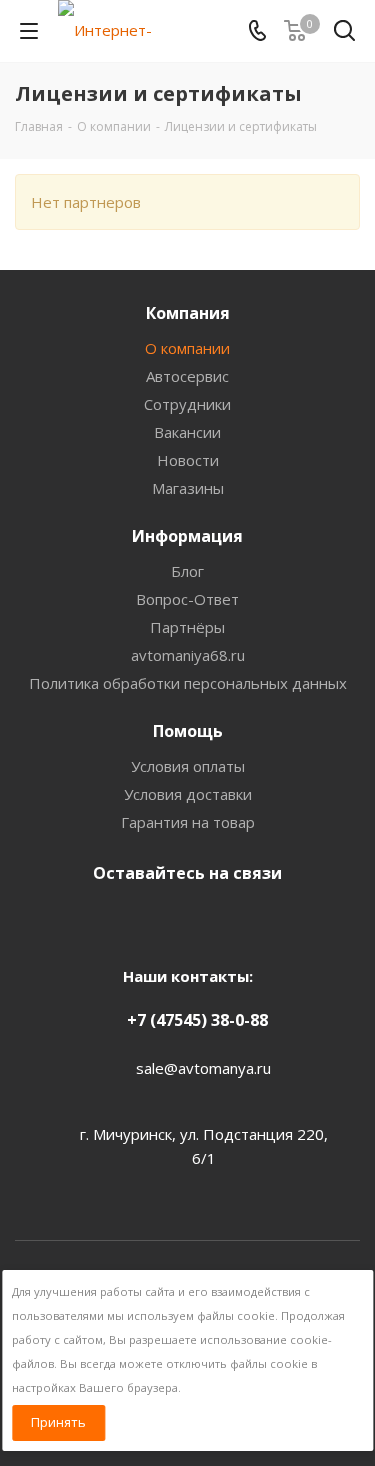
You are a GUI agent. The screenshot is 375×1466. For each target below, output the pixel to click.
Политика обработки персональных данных (188, 683)
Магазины (188, 488)
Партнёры (187, 627)
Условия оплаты (188, 766)
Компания (188, 313)
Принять (58, 1422)
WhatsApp (233, 920)
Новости (188, 460)
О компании (187, 348)
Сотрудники (187, 404)
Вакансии (187, 432)
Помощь (188, 731)
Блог (187, 571)
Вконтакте (133, 920)
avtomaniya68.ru (188, 655)
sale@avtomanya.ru (203, 1068)
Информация (187, 536)
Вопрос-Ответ (187, 599)
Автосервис (187, 376)
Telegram (183, 920)
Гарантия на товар (188, 822)
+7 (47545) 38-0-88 (197, 1020)
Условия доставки (188, 794)
